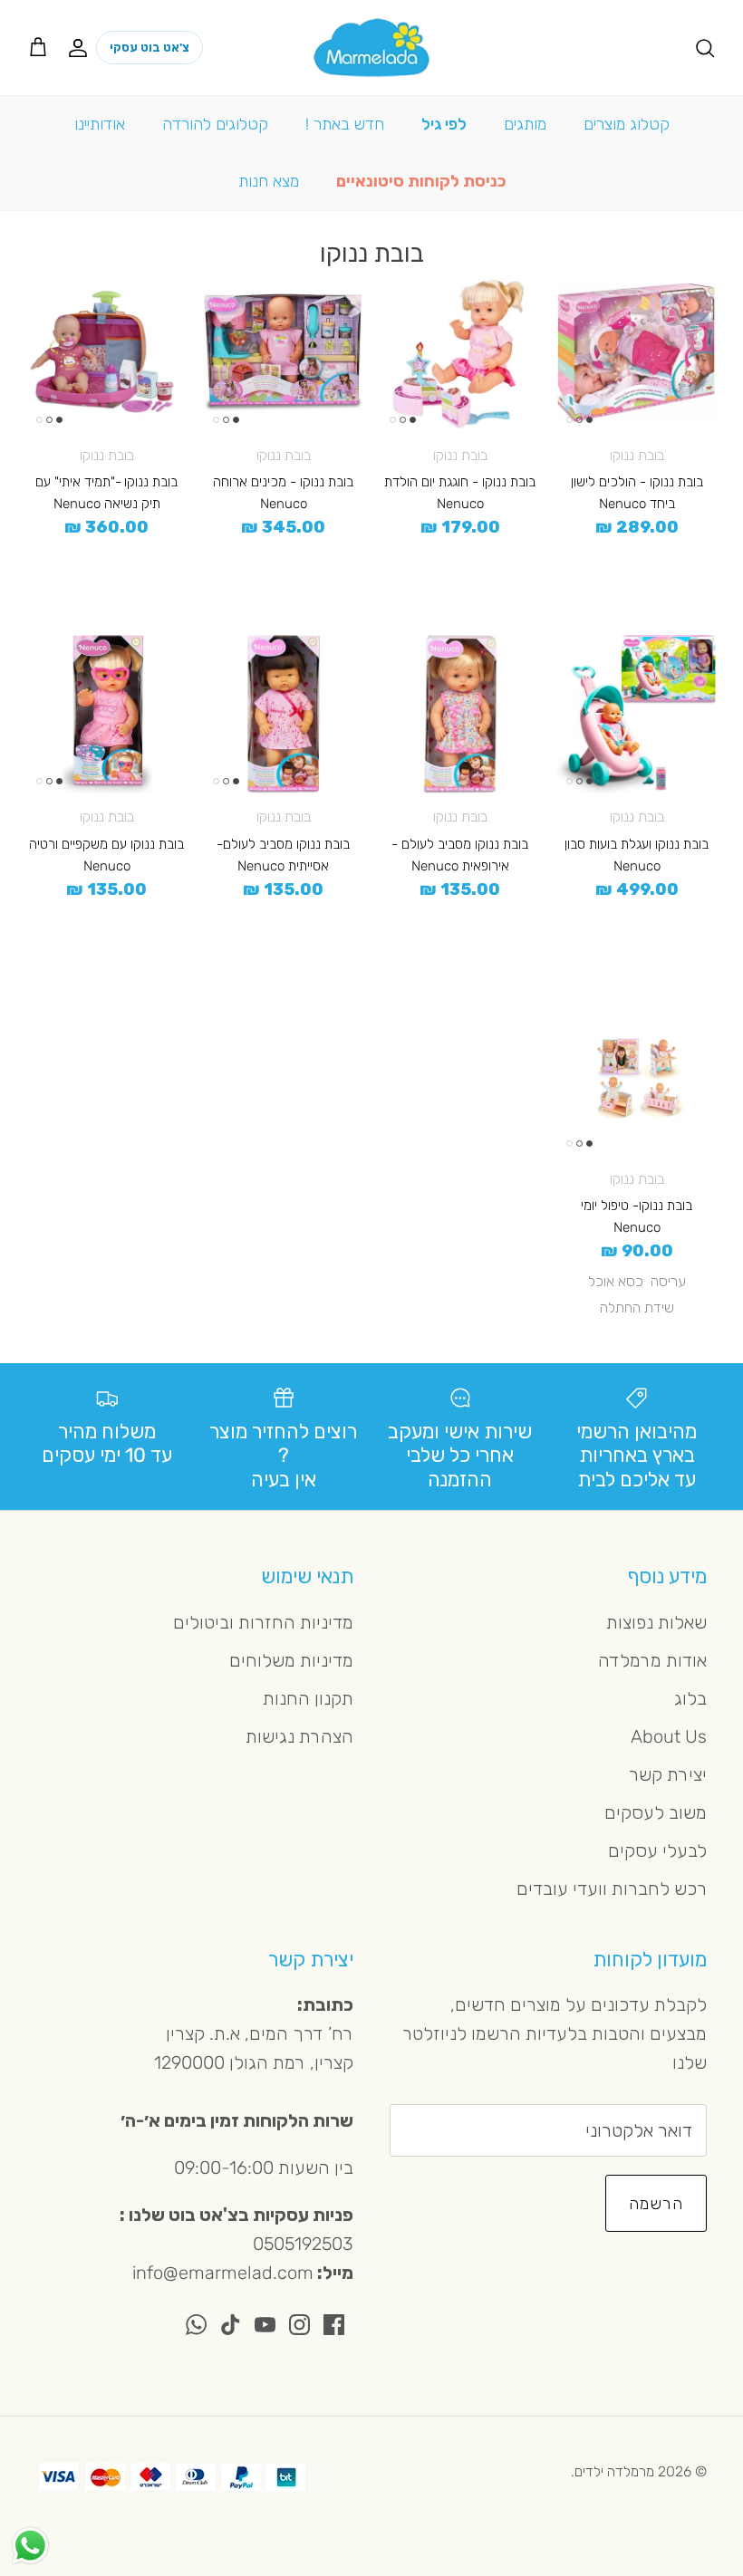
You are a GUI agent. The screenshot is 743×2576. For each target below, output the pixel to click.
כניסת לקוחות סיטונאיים (421, 181)
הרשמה (656, 2204)
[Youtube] (265, 2325)
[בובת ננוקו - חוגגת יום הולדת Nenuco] (460, 353)
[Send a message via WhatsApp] (30, 2546)
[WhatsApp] (196, 2325)
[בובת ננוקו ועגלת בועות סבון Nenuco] (637, 714)
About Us (669, 1736)
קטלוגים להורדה (215, 124)
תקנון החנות (308, 1698)
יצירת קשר (668, 1774)
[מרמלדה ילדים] (371, 48)
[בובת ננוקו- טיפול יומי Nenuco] (637, 1077)
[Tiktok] (231, 2325)
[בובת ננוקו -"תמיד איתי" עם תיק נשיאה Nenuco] (106, 353)
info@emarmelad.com (223, 2273)
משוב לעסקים (656, 1812)
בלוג (690, 1698)
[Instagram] (299, 2325)
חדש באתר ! (345, 124)
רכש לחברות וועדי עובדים (612, 1889)
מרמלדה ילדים (614, 2471)
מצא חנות (269, 181)
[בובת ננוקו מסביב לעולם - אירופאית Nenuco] (460, 714)
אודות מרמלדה (652, 1660)
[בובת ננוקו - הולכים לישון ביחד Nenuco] (637, 353)
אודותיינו (100, 124)
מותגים (525, 124)
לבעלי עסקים (657, 1850)
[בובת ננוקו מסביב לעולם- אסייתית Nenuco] (283, 714)
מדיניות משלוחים (291, 1660)
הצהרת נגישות (299, 1736)
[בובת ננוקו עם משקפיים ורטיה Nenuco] (106, 714)
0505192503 (303, 2244)
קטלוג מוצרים (627, 124)
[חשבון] (82, 47)
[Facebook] (334, 2325)
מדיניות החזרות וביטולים (263, 1622)
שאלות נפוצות (656, 1622)
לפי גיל (444, 124)
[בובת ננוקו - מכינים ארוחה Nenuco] (283, 353)
